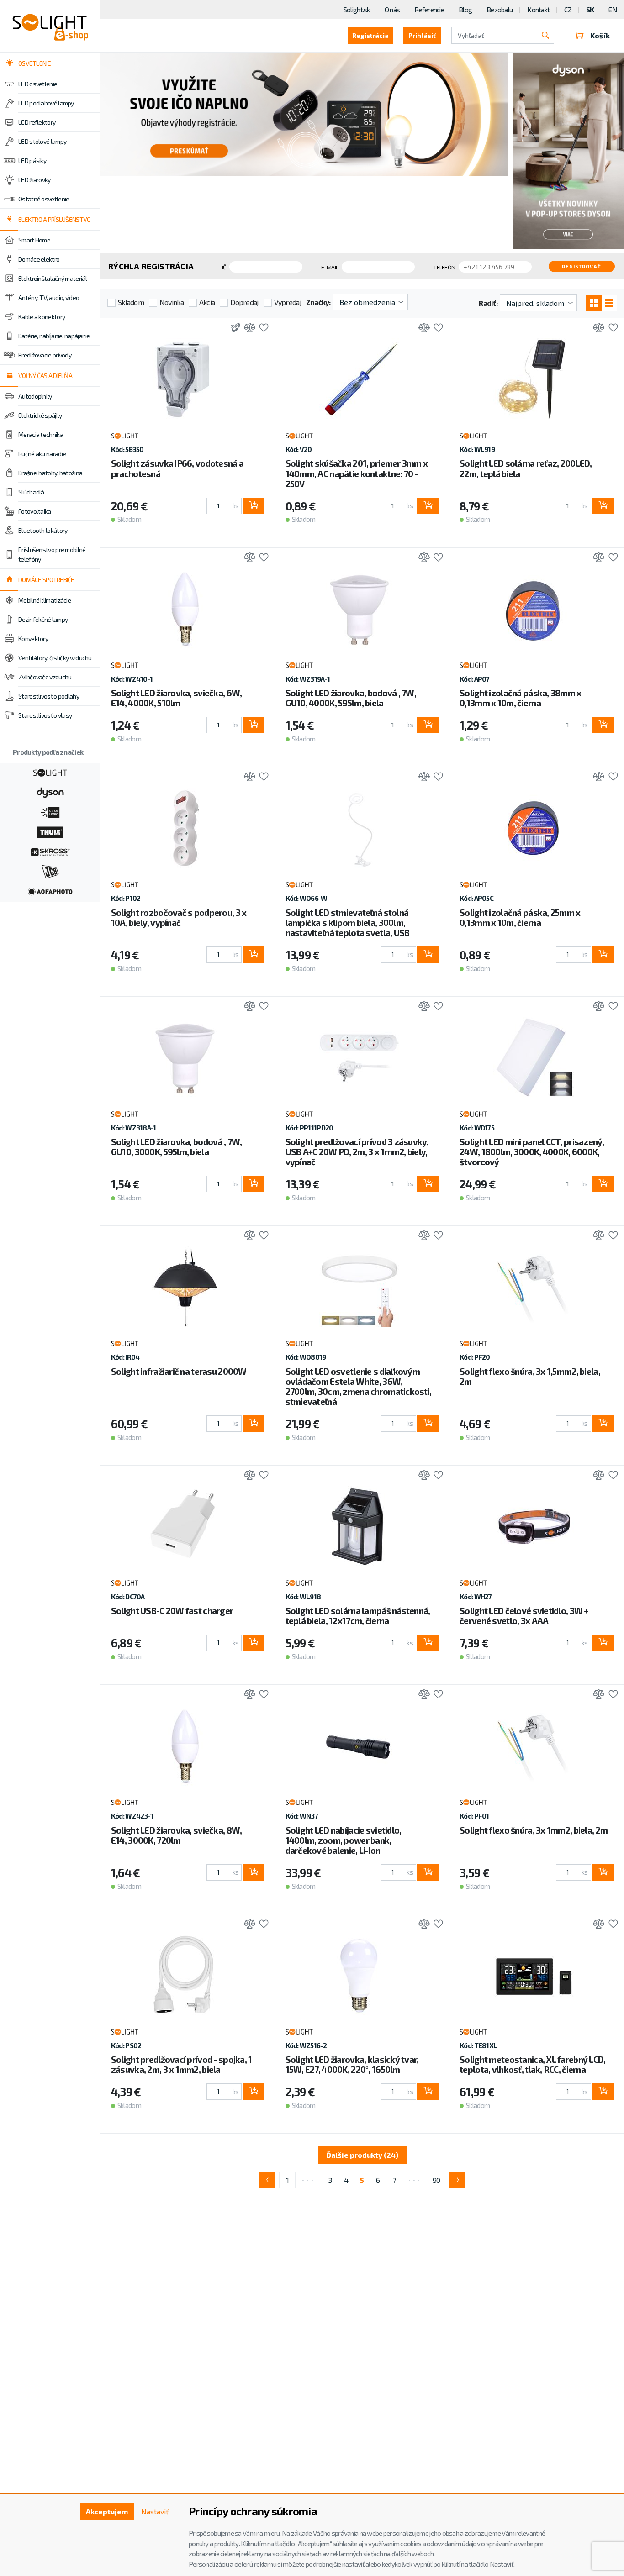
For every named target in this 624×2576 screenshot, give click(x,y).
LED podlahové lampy (46, 103)
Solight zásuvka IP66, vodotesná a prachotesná (177, 468)
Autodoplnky (35, 396)
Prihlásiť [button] (422, 35)
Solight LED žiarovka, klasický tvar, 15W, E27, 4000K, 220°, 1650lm (352, 2064)
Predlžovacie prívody (45, 355)
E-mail (330, 267)
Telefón (444, 267)
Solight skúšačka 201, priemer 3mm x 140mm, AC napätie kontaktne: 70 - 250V (357, 473)
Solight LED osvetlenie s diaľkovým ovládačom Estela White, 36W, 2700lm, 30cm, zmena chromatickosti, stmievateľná (359, 1386)
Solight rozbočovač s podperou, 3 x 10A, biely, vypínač (179, 917)
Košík (600, 35)
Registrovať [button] (582, 266)
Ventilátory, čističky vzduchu (55, 658)
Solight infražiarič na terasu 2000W (179, 1371)
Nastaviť (155, 2511)
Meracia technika (41, 434)
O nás (392, 10)
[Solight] (50, 772)
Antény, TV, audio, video (49, 297)
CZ (568, 10)
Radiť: (488, 303)
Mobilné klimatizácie (45, 600)
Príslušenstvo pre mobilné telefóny (52, 554)
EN (613, 10)
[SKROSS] (50, 851)
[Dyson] (50, 792)
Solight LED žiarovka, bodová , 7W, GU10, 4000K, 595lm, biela (351, 698)
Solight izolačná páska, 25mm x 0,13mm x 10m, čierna (520, 917)
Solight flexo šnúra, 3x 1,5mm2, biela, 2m (530, 1376)
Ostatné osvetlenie (44, 199)
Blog (465, 10)
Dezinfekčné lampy (43, 619)
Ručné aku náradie (42, 454)
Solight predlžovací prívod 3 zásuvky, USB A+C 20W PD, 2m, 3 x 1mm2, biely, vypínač (357, 1152)
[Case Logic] (50, 811)
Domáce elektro (39, 259)
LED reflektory (37, 122)
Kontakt (538, 10)
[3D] (233, 329)
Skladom (131, 302)
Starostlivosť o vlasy (45, 715)
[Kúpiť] (254, 506)
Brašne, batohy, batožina (50, 473)
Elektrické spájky (40, 415)
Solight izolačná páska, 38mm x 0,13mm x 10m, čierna (520, 698)
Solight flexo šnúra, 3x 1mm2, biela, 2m (534, 1830)
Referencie (429, 10)
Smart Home (34, 240)
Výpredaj (288, 302)
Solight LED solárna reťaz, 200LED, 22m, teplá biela (526, 468)
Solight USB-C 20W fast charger (172, 1611)
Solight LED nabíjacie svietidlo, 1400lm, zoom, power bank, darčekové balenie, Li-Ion (344, 1840)
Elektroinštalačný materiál (53, 278)
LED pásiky (32, 160)
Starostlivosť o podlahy (49, 696)
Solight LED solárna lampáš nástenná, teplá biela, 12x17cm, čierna (358, 1616)
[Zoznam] (609, 303)
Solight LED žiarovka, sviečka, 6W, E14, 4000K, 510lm (177, 698)
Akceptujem (107, 2511)
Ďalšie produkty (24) (362, 2155)
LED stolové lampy (42, 141)
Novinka (172, 302)
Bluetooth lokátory (43, 530)
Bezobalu (500, 10)
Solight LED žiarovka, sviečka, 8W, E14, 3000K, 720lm (177, 1835)
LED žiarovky (34, 180)
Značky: (318, 302)
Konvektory (33, 639)
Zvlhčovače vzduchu (45, 677)
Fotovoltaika (35, 511)
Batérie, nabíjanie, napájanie (54, 336)
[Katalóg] (594, 303)
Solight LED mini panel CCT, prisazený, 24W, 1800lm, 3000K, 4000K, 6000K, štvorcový (532, 1152)
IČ (224, 267)
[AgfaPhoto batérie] (50, 891)
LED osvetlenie (38, 84)
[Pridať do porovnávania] (247, 329)
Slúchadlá (31, 492)
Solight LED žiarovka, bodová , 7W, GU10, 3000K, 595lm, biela (177, 1147)
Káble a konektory (42, 317)
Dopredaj (244, 302)
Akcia (207, 302)
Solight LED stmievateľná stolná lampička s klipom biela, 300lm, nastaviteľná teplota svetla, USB (348, 923)
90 (436, 2180)
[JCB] (50, 871)
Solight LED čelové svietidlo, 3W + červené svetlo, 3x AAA (524, 1616)
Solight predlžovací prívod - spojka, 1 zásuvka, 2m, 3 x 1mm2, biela (182, 2064)
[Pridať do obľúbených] (262, 329)
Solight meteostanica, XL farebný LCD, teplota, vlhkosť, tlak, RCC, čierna (532, 2064)
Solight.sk (357, 10)
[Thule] (50, 831)
